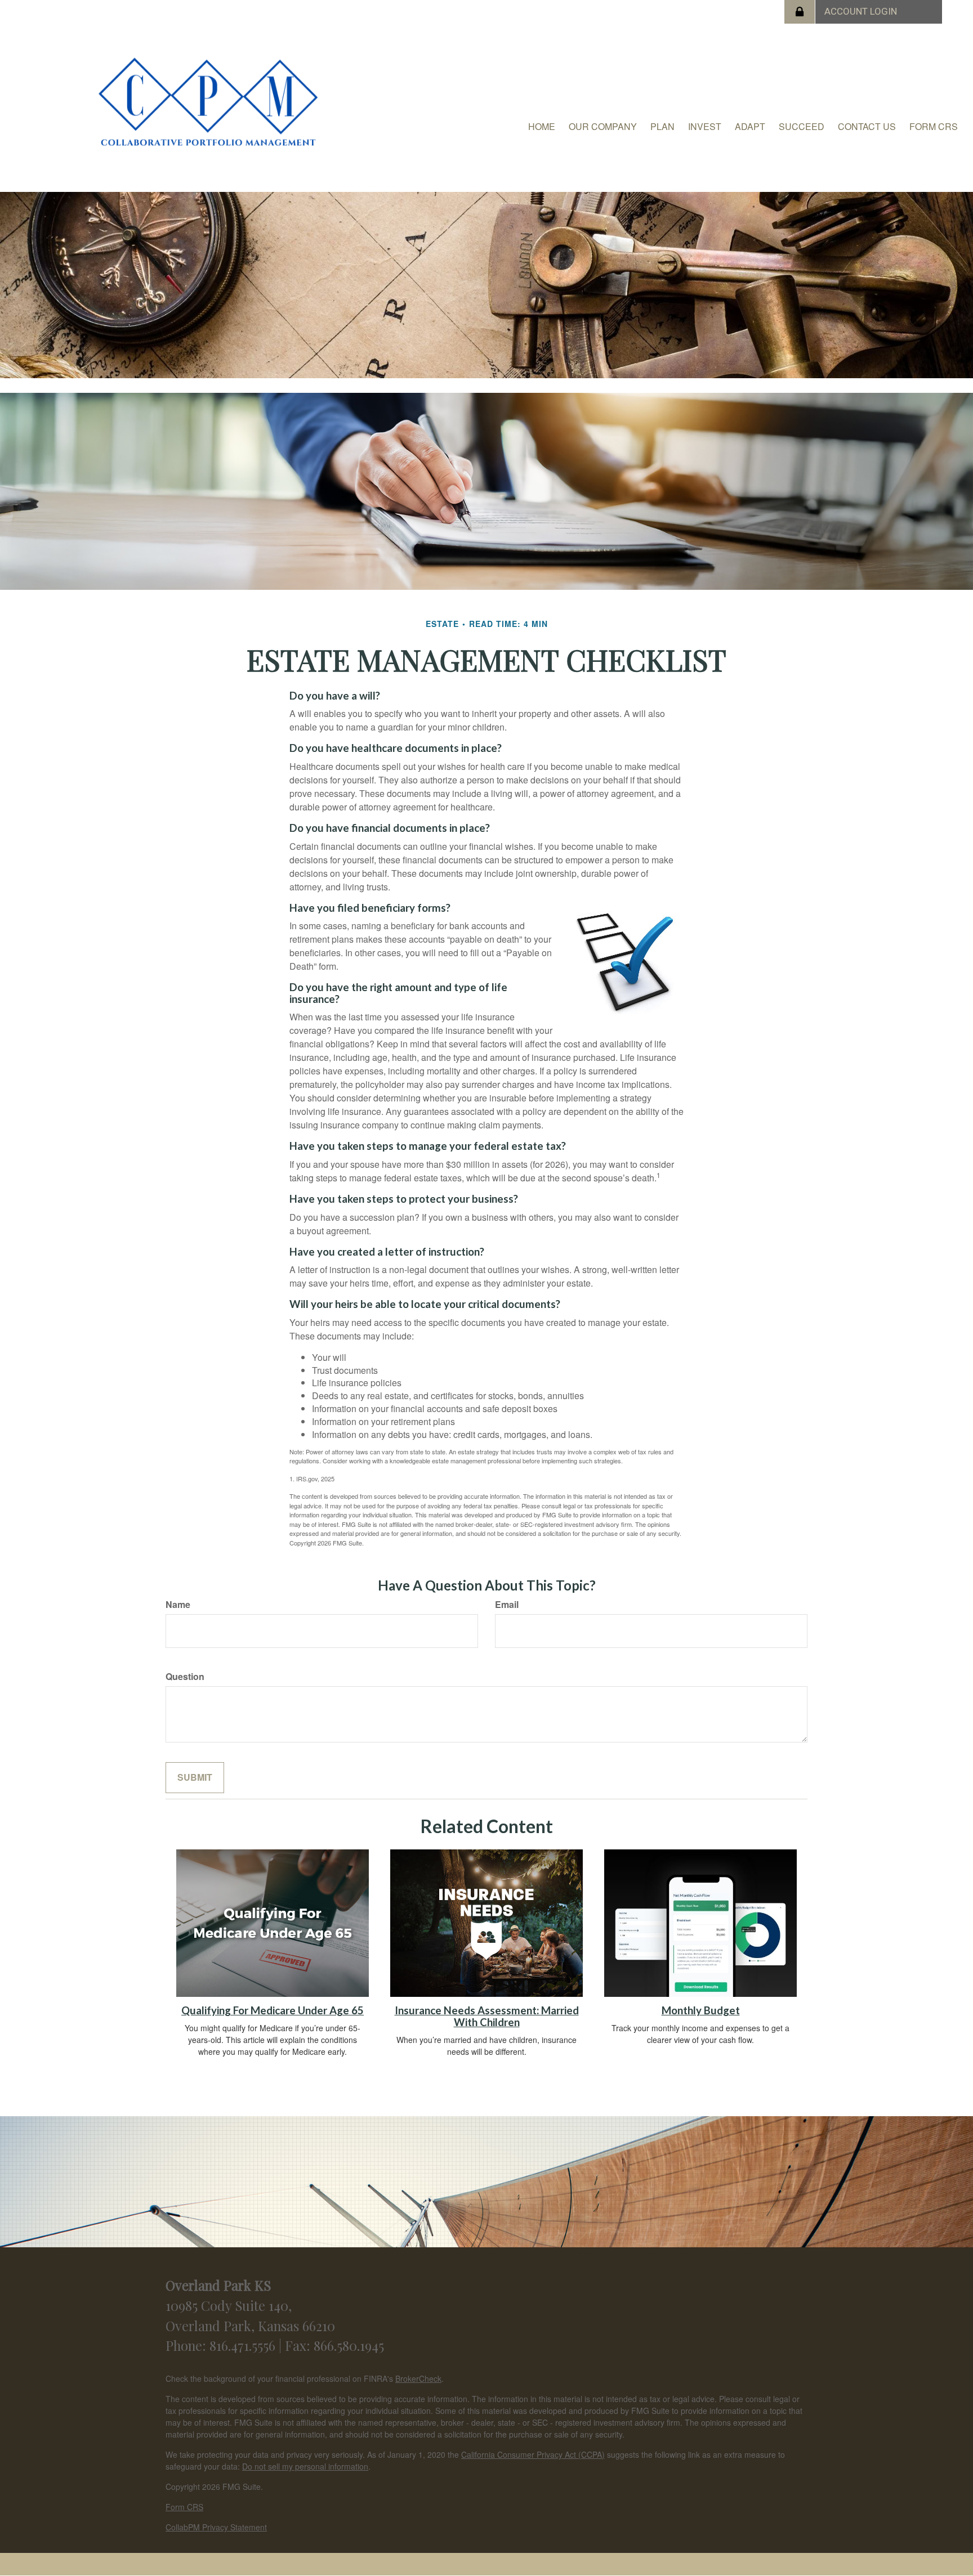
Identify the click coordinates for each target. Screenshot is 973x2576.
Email (507, 1605)
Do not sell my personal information (305, 2466)
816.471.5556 (244, 2345)
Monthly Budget (701, 2010)
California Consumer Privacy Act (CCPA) (533, 2454)
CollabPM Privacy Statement (216, 2527)
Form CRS (184, 2507)
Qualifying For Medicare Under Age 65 (273, 2010)
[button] (603, 127)
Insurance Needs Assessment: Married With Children (487, 2016)
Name (178, 1605)
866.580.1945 (349, 2345)
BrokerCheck (418, 2378)
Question (185, 1677)
